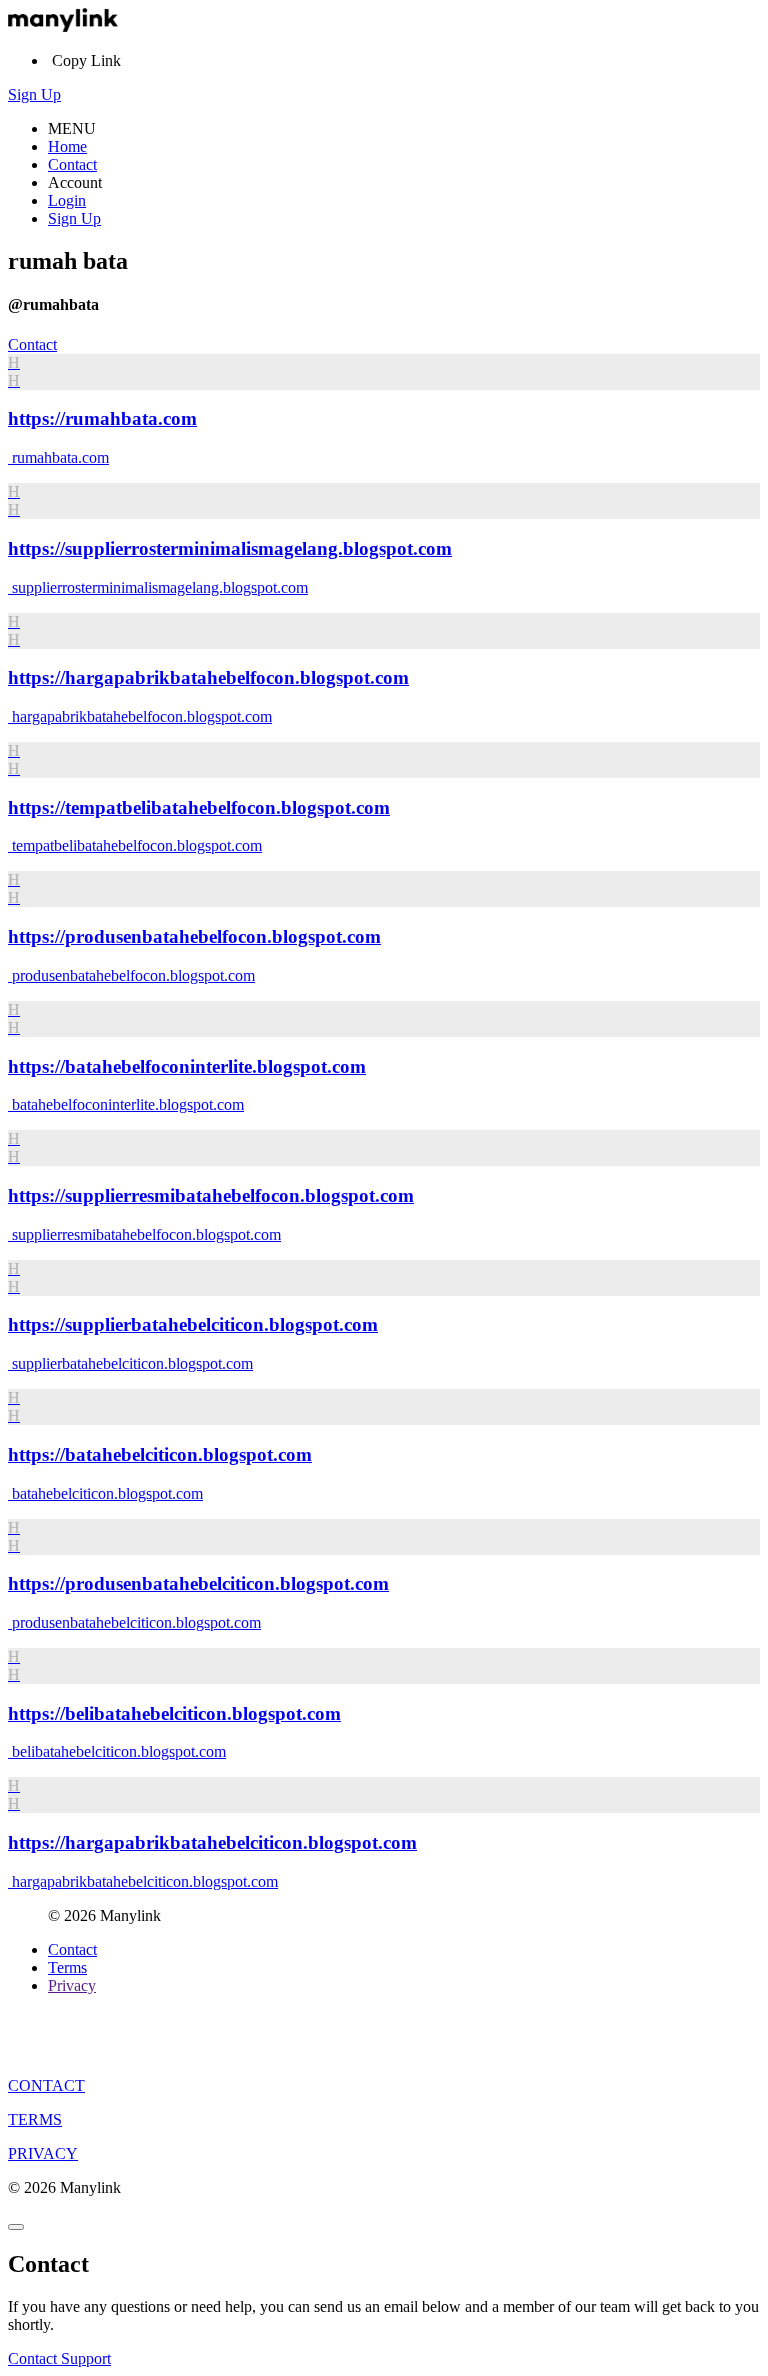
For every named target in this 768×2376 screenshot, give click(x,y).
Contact (72, 164)
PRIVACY (43, 2153)
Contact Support (59, 2358)
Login (67, 200)
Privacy (72, 1985)
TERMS (35, 2119)
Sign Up (34, 94)
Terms (67, 1967)
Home (67, 146)
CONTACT (46, 2085)
